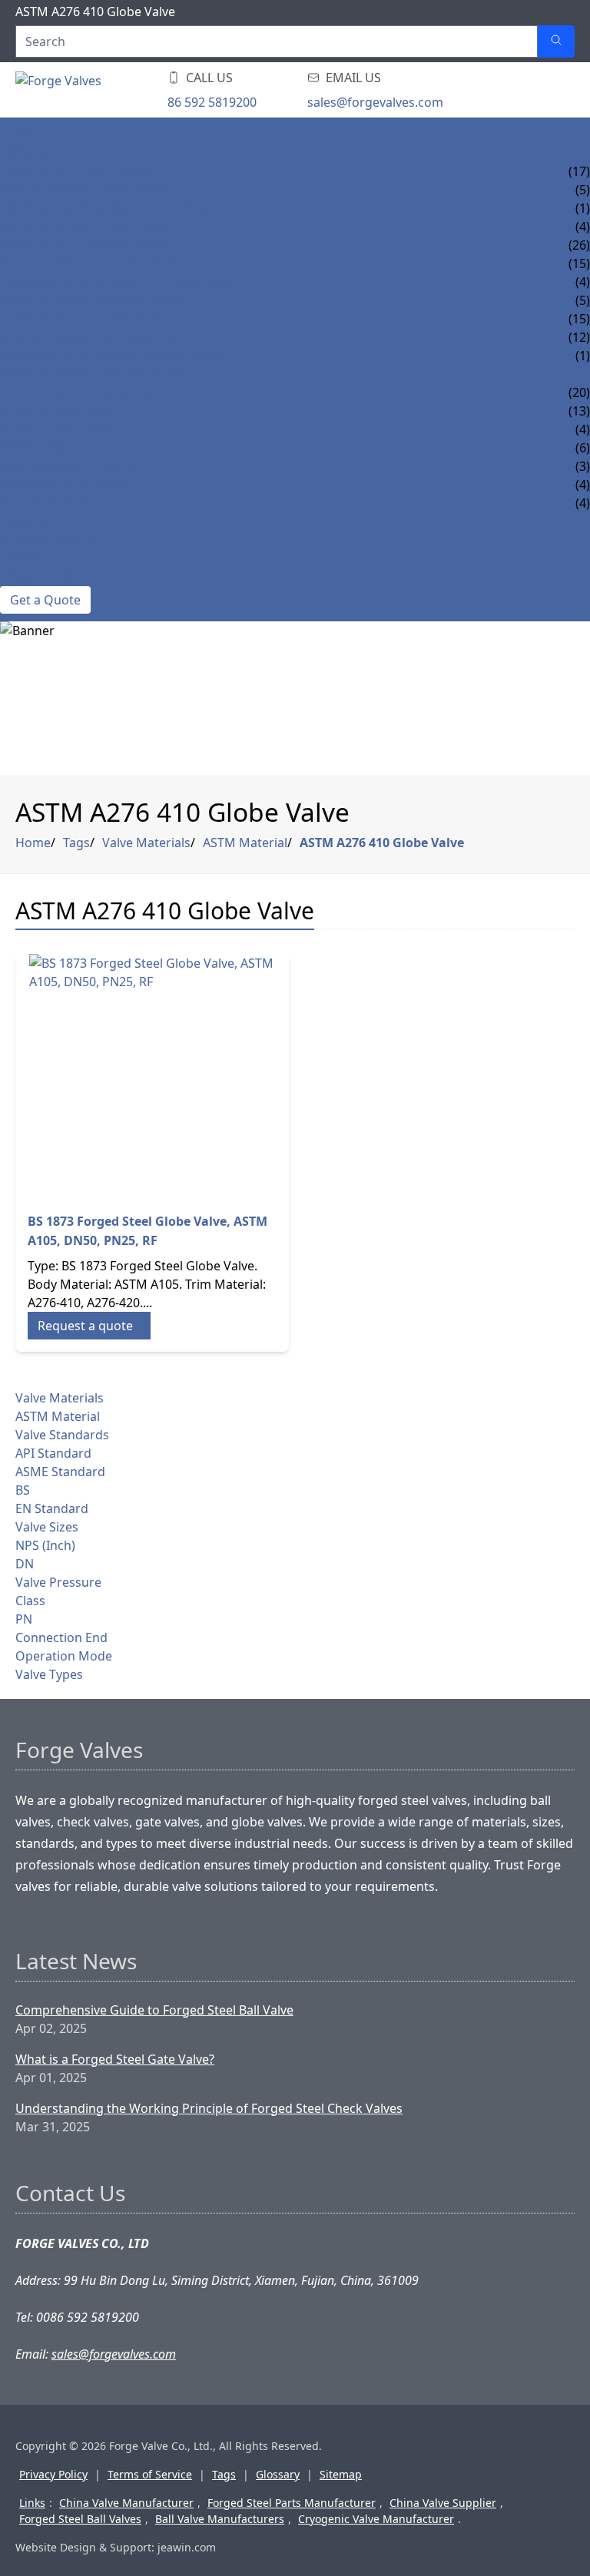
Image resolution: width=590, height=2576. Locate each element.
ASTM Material (245, 843)
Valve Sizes (47, 1527)
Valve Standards (62, 1435)
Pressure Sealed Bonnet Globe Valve (121, 282)
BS (23, 1490)
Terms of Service (150, 2474)
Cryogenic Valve (54, 448)
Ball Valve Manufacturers (220, 2519)
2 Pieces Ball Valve (60, 429)
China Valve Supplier (443, 2503)
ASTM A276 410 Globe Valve (382, 843)
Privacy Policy (53, 2474)
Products (33, 153)
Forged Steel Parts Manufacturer (292, 2503)
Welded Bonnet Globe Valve (92, 300)
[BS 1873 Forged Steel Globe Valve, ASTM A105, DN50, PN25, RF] (152, 1077)
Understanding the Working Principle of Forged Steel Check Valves (209, 2108)
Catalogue (35, 521)
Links (32, 2503)
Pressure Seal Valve (65, 485)
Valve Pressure (58, 1582)
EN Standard (52, 1508)
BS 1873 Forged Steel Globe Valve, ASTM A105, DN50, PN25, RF (147, 1231)
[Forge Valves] (138, 90)
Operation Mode (64, 1656)
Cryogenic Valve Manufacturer (376, 2519)
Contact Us (37, 577)
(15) (579, 319)
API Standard (53, 1453)
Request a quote (85, 1326)
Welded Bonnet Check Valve (92, 374)
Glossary (278, 2474)
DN (25, 1564)
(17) (579, 171)
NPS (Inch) (45, 1545)
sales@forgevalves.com (375, 102)
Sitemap (341, 2474)
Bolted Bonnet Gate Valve (86, 190)
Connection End (61, 1637)
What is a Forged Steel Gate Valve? (115, 2059)
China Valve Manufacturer (126, 2503)
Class (30, 1601)
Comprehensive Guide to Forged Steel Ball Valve (154, 2010)
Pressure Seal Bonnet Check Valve (112, 356)
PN (24, 1619)
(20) (579, 392)
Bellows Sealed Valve (70, 466)
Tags (76, 843)
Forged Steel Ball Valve (78, 392)
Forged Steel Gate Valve (79, 171)
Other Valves (43, 503)
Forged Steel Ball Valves (80, 2519)
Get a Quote (45, 600)
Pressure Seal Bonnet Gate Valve (108, 208)
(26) (579, 245)
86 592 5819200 (212, 102)
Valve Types (49, 1674)
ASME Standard (60, 1472)
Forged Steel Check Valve (83, 319)
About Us (30, 558)
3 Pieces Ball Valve (60, 411)
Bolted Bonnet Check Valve (90, 337)
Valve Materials (146, 843)
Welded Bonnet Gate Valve (87, 227)
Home (19, 134)
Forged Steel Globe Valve (84, 245)
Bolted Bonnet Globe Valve (91, 263)
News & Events (47, 540)
